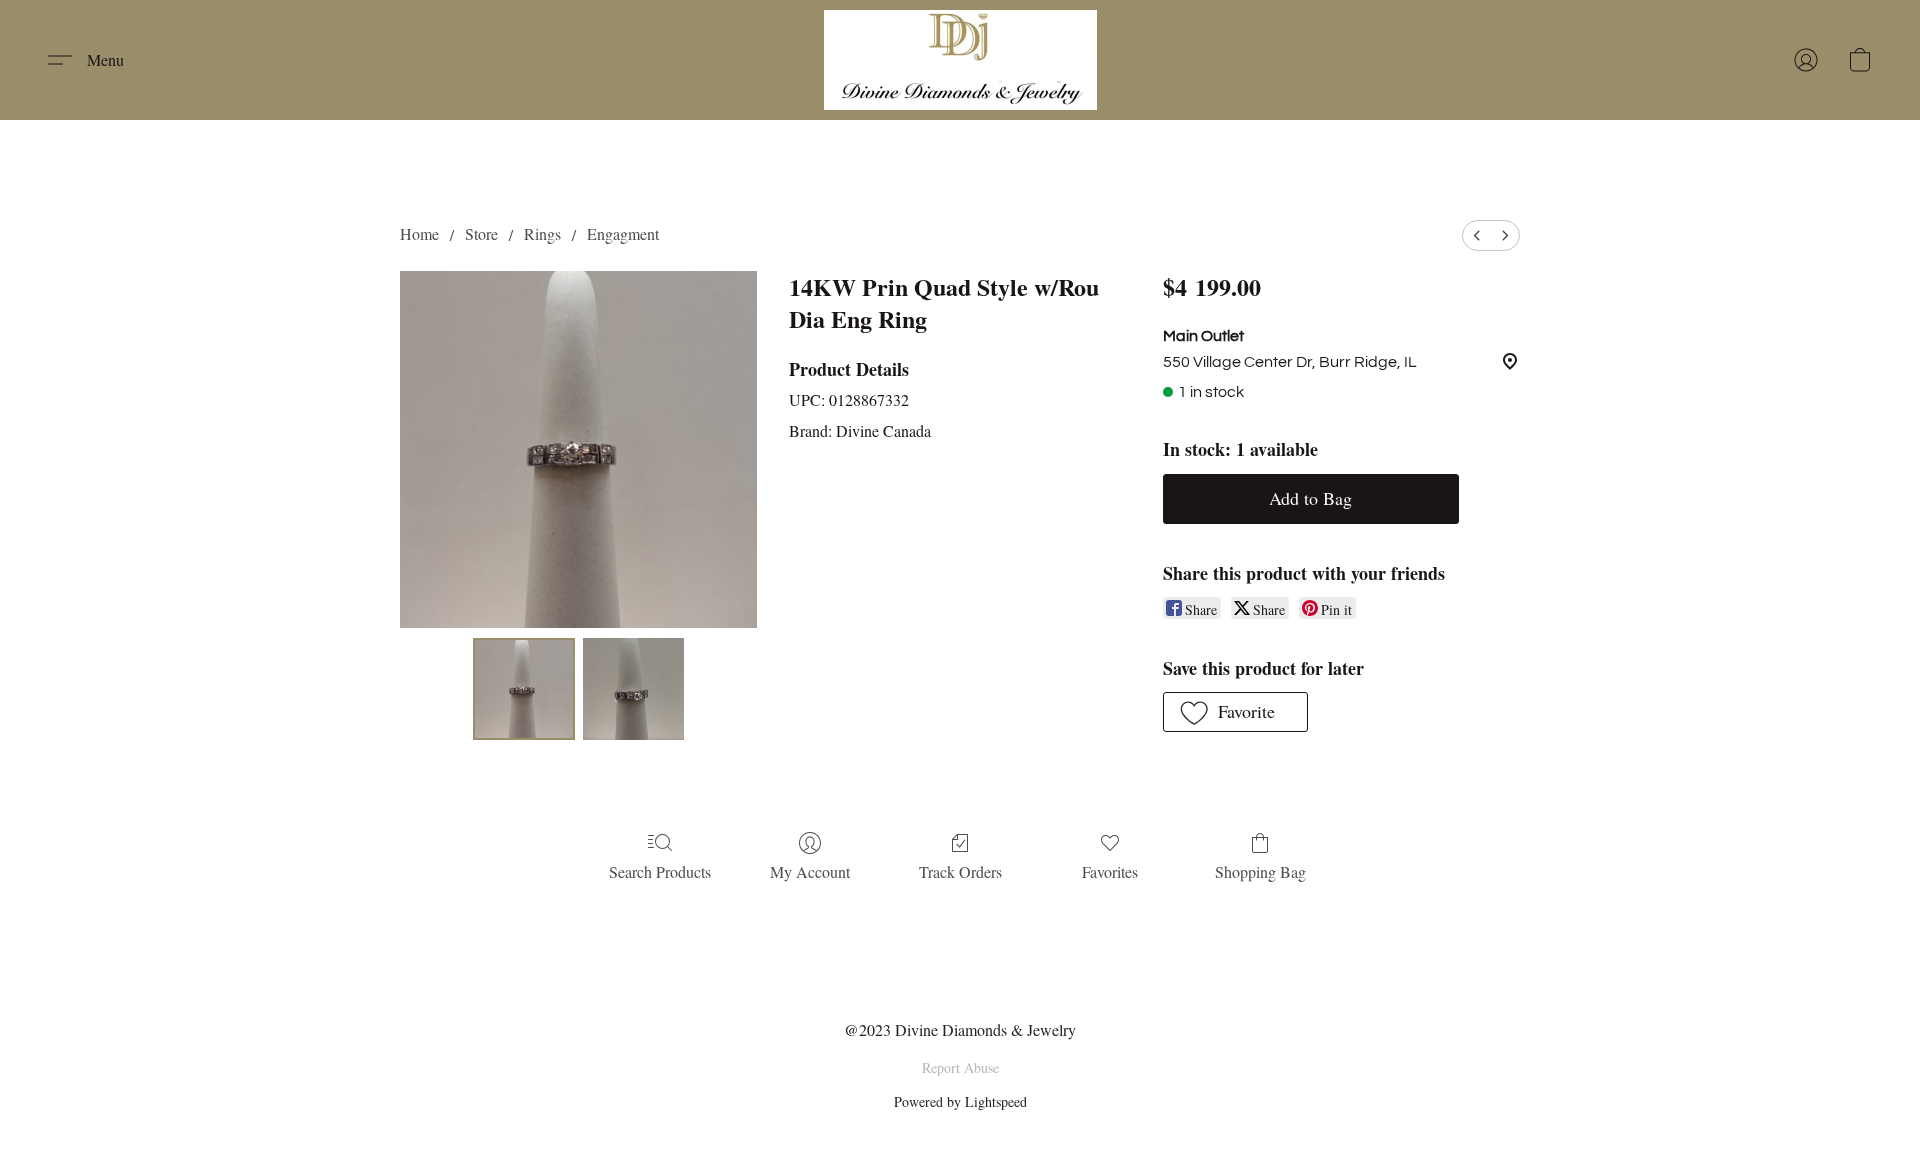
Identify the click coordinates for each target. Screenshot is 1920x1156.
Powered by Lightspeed (960, 1101)
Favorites (1110, 871)
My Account (810, 871)
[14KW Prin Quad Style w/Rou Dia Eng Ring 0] (524, 689)
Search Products (660, 871)
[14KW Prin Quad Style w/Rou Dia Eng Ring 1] (634, 689)
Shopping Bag (1260, 871)
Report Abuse (960, 1067)
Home (419, 233)
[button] (960, 60)
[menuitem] (1477, 235)
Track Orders (960, 871)
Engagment (623, 233)
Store (481, 233)
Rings (542, 233)
